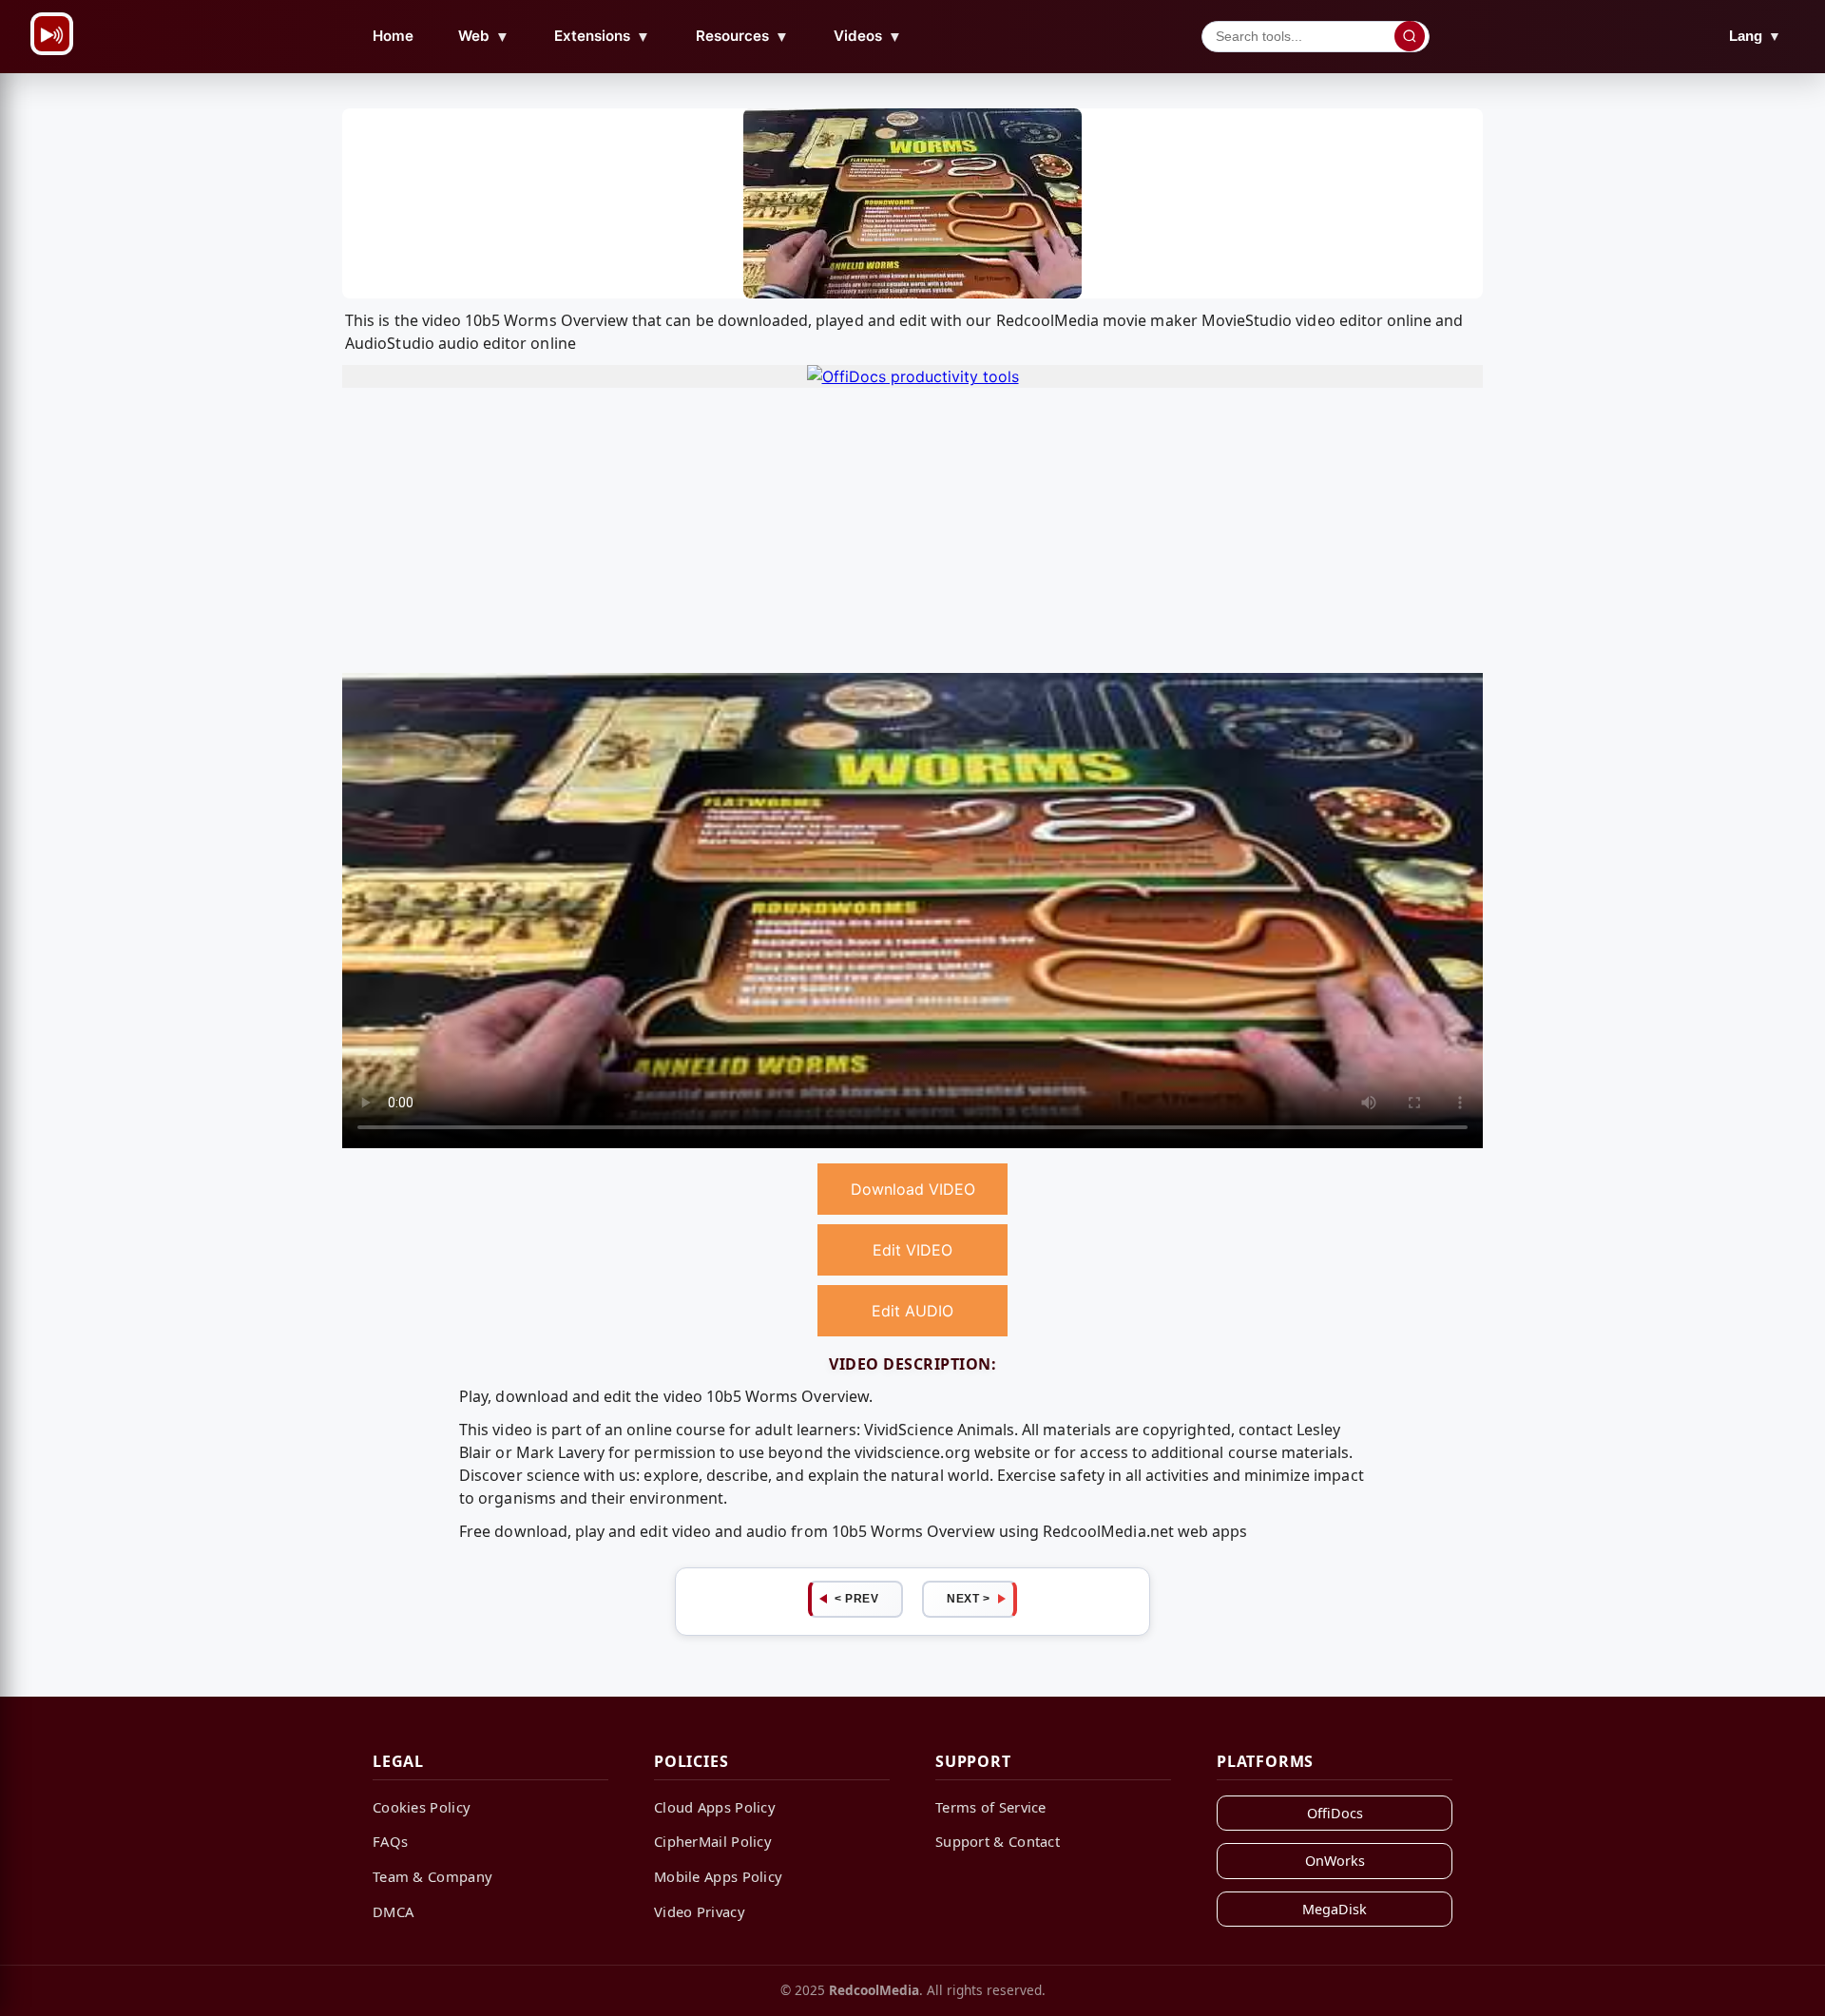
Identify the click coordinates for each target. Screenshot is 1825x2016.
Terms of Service (991, 1807)
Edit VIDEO (912, 1250)
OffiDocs (1335, 1813)
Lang (1755, 36)
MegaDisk (1335, 1909)
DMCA (393, 1911)
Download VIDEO (913, 1189)
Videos (868, 36)
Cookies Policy (422, 1807)
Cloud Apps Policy (715, 1807)
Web (484, 36)
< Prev (856, 1599)
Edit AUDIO (912, 1311)
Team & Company (432, 1876)
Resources (742, 36)
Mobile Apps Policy (718, 1876)
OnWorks (1335, 1861)
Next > (968, 1599)
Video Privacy (700, 1911)
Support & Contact (998, 1841)
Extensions (602, 36)
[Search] (1410, 36)
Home (393, 36)
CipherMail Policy (713, 1841)
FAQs (390, 1841)
